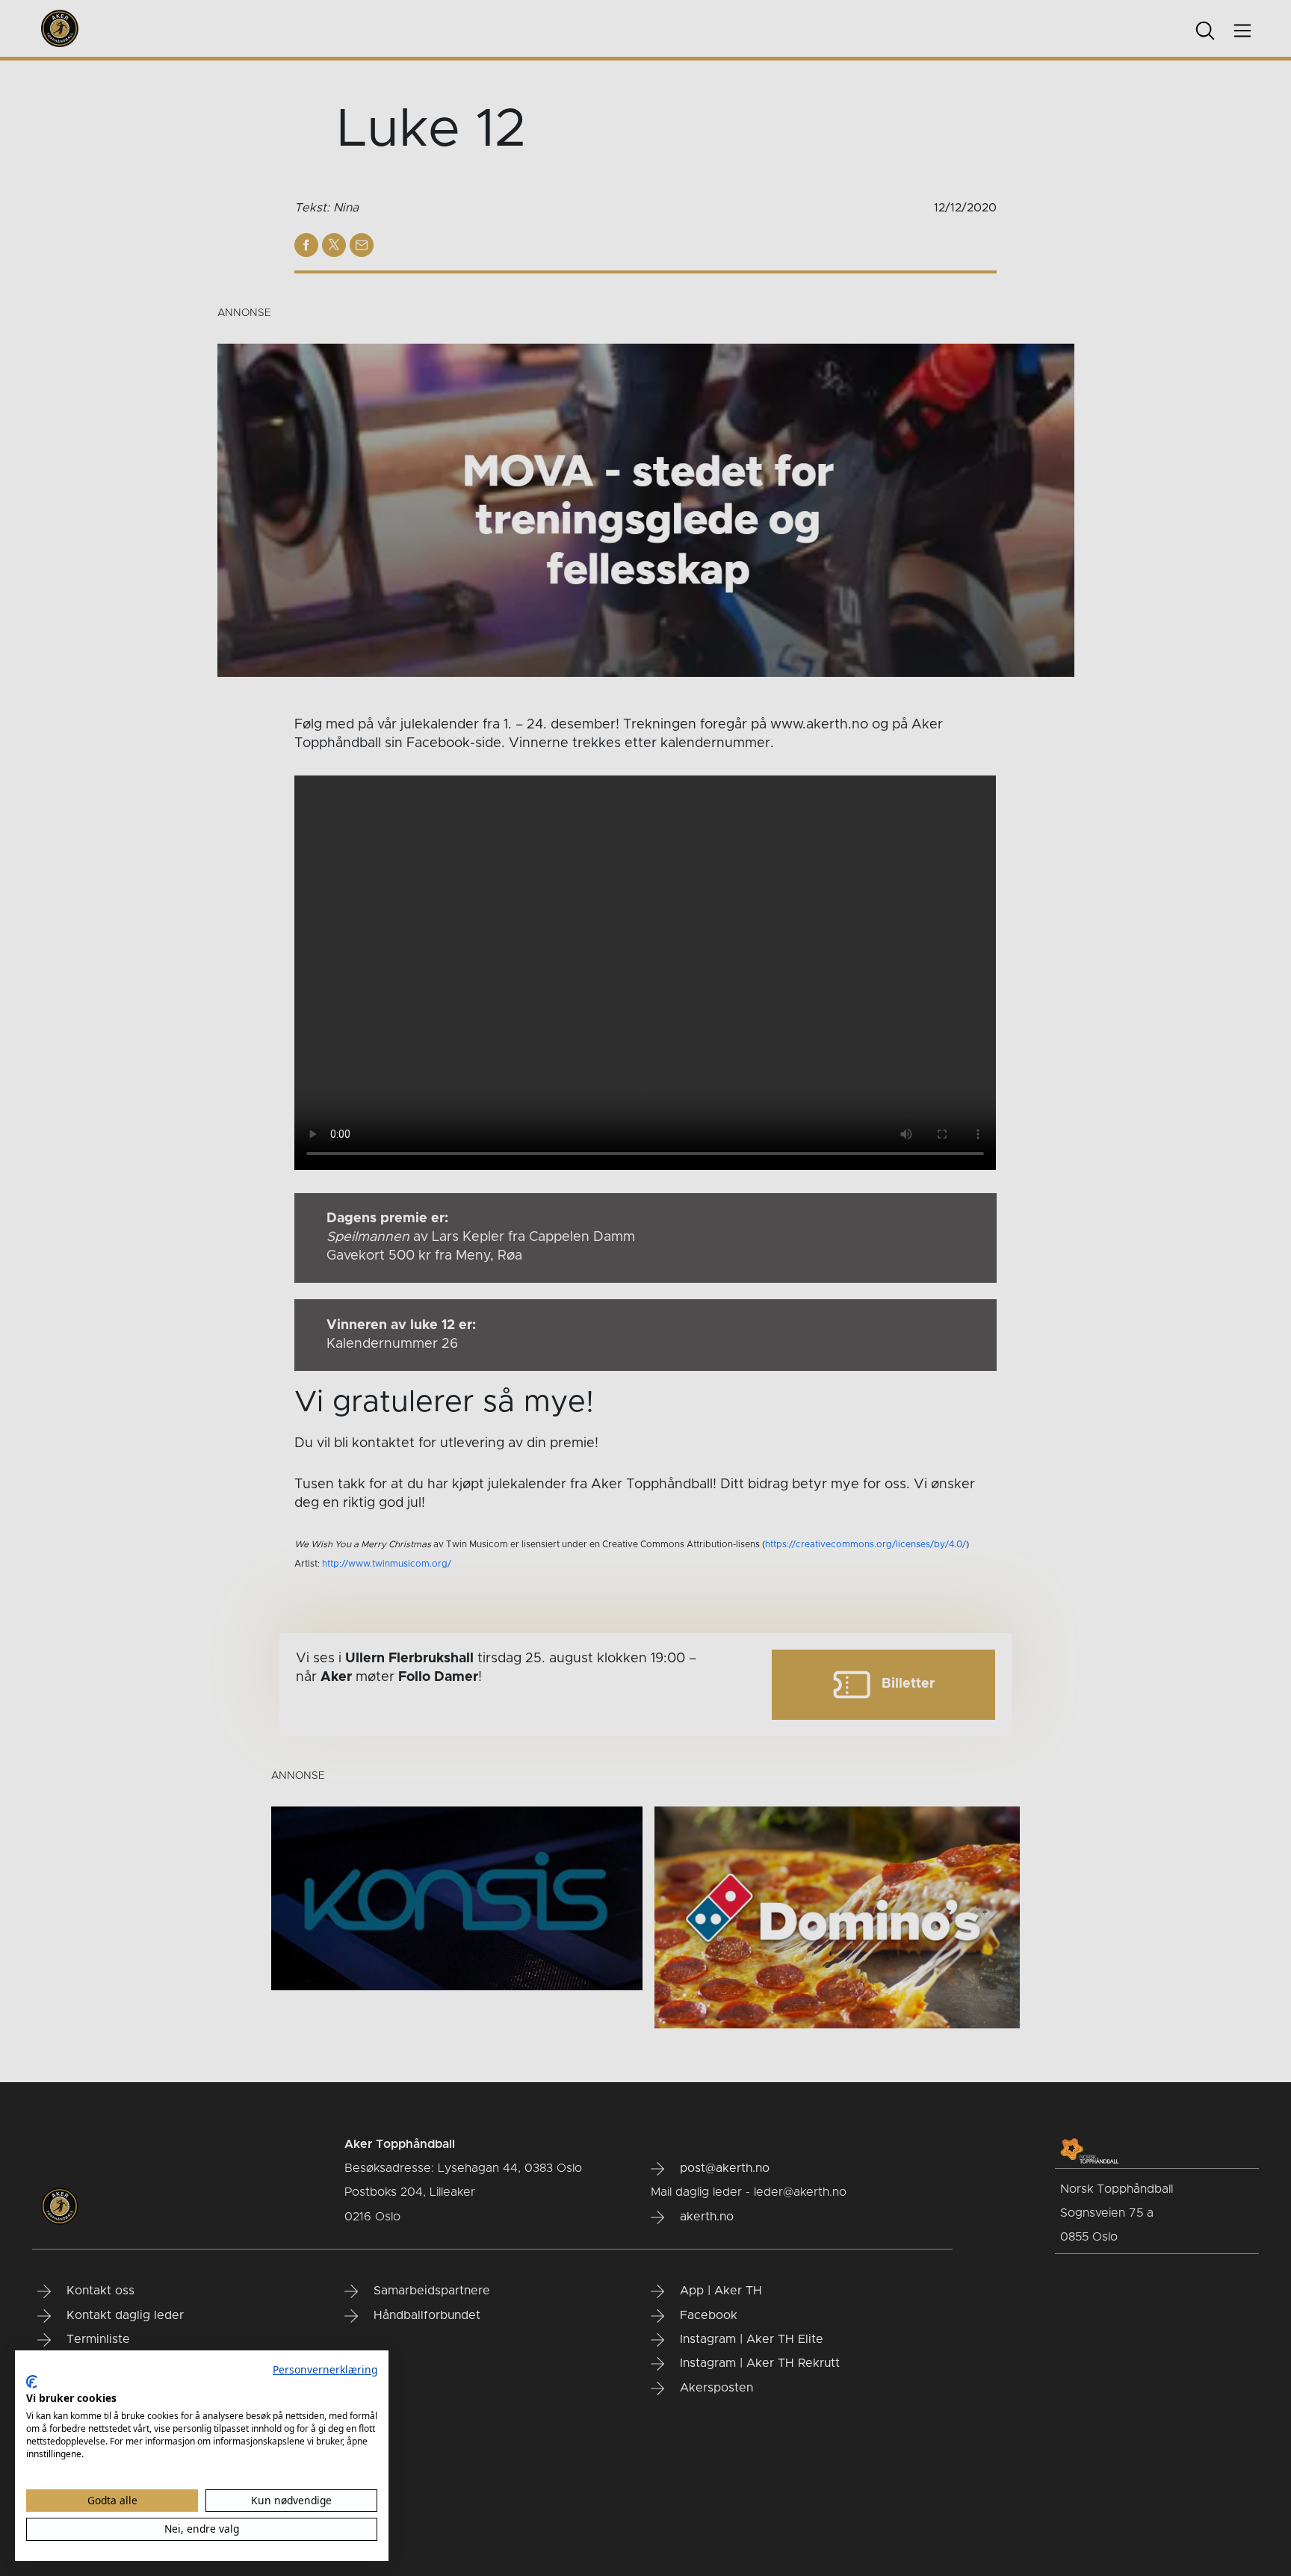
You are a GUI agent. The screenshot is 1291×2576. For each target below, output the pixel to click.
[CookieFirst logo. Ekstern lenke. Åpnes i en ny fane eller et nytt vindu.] (32, 2382)
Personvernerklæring (325, 2369)
